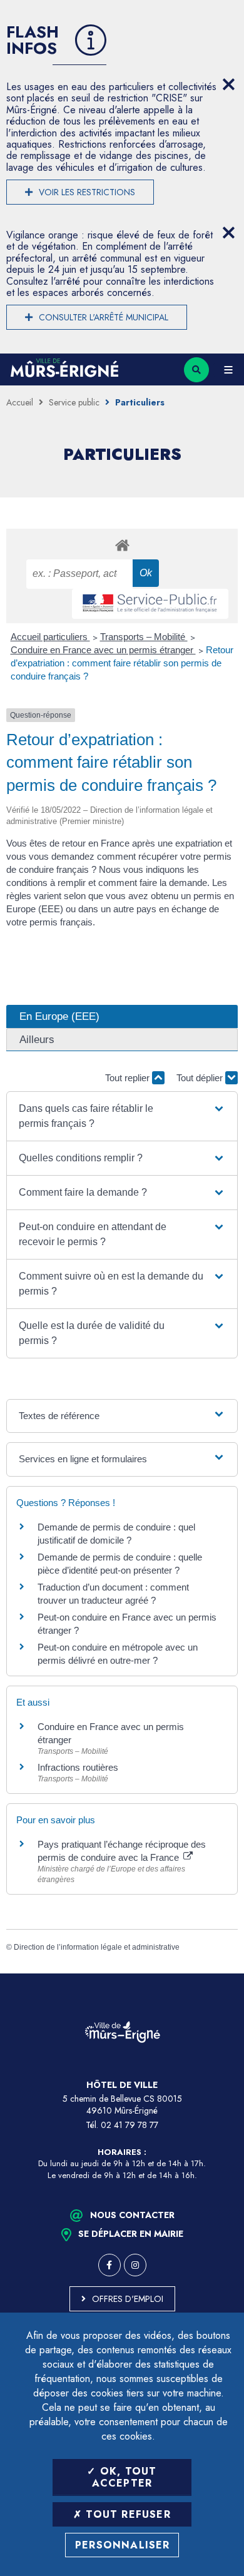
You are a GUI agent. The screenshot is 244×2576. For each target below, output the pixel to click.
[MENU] (228, 370)
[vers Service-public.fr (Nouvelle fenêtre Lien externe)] (150, 604)
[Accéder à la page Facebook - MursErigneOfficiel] (109, 2265)
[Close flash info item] (228, 84)
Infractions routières (78, 1767)
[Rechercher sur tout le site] (196, 370)
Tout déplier (201, 1078)
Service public (74, 402)
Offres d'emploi (128, 2299)
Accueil (20, 402)
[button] (122, 1116)
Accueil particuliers (50, 637)
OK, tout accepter (125, 2477)
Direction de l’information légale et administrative (97, 1947)
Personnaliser (123, 2545)
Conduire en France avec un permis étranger (103, 650)
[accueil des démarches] (122, 545)
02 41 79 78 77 (130, 2125)
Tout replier (129, 1078)
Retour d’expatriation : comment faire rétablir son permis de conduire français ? (122, 663)
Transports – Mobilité (144, 637)
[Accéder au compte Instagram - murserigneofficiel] (135, 2265)
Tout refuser (126, 2514)
